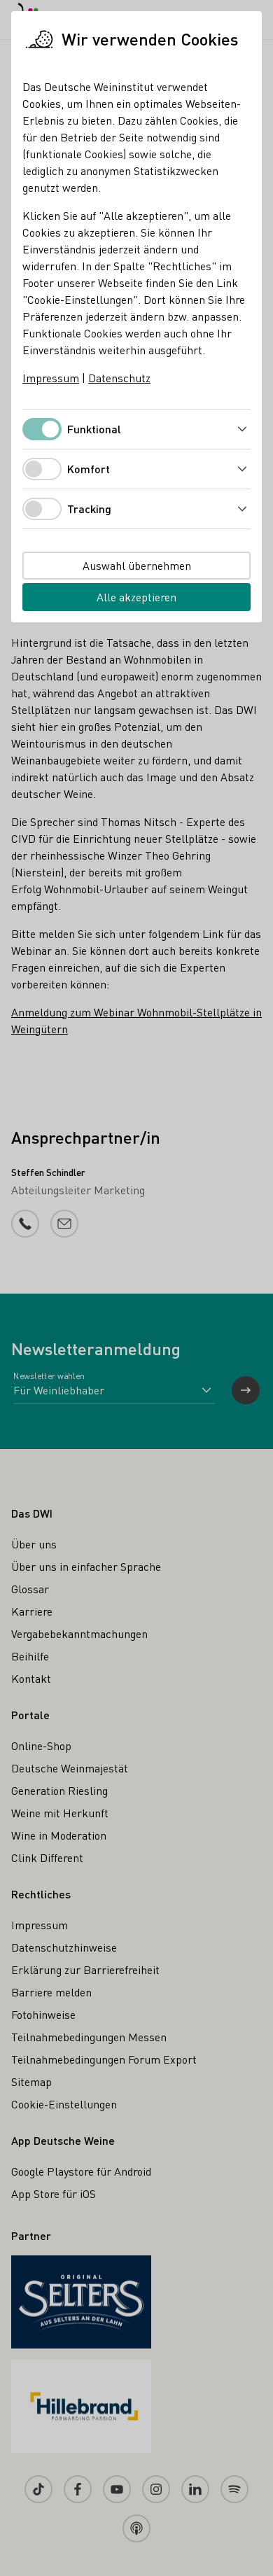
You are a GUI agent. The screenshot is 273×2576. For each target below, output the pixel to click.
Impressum (51, 378)
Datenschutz (119, 378)
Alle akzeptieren (136, 597)
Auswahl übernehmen (137, 565)
